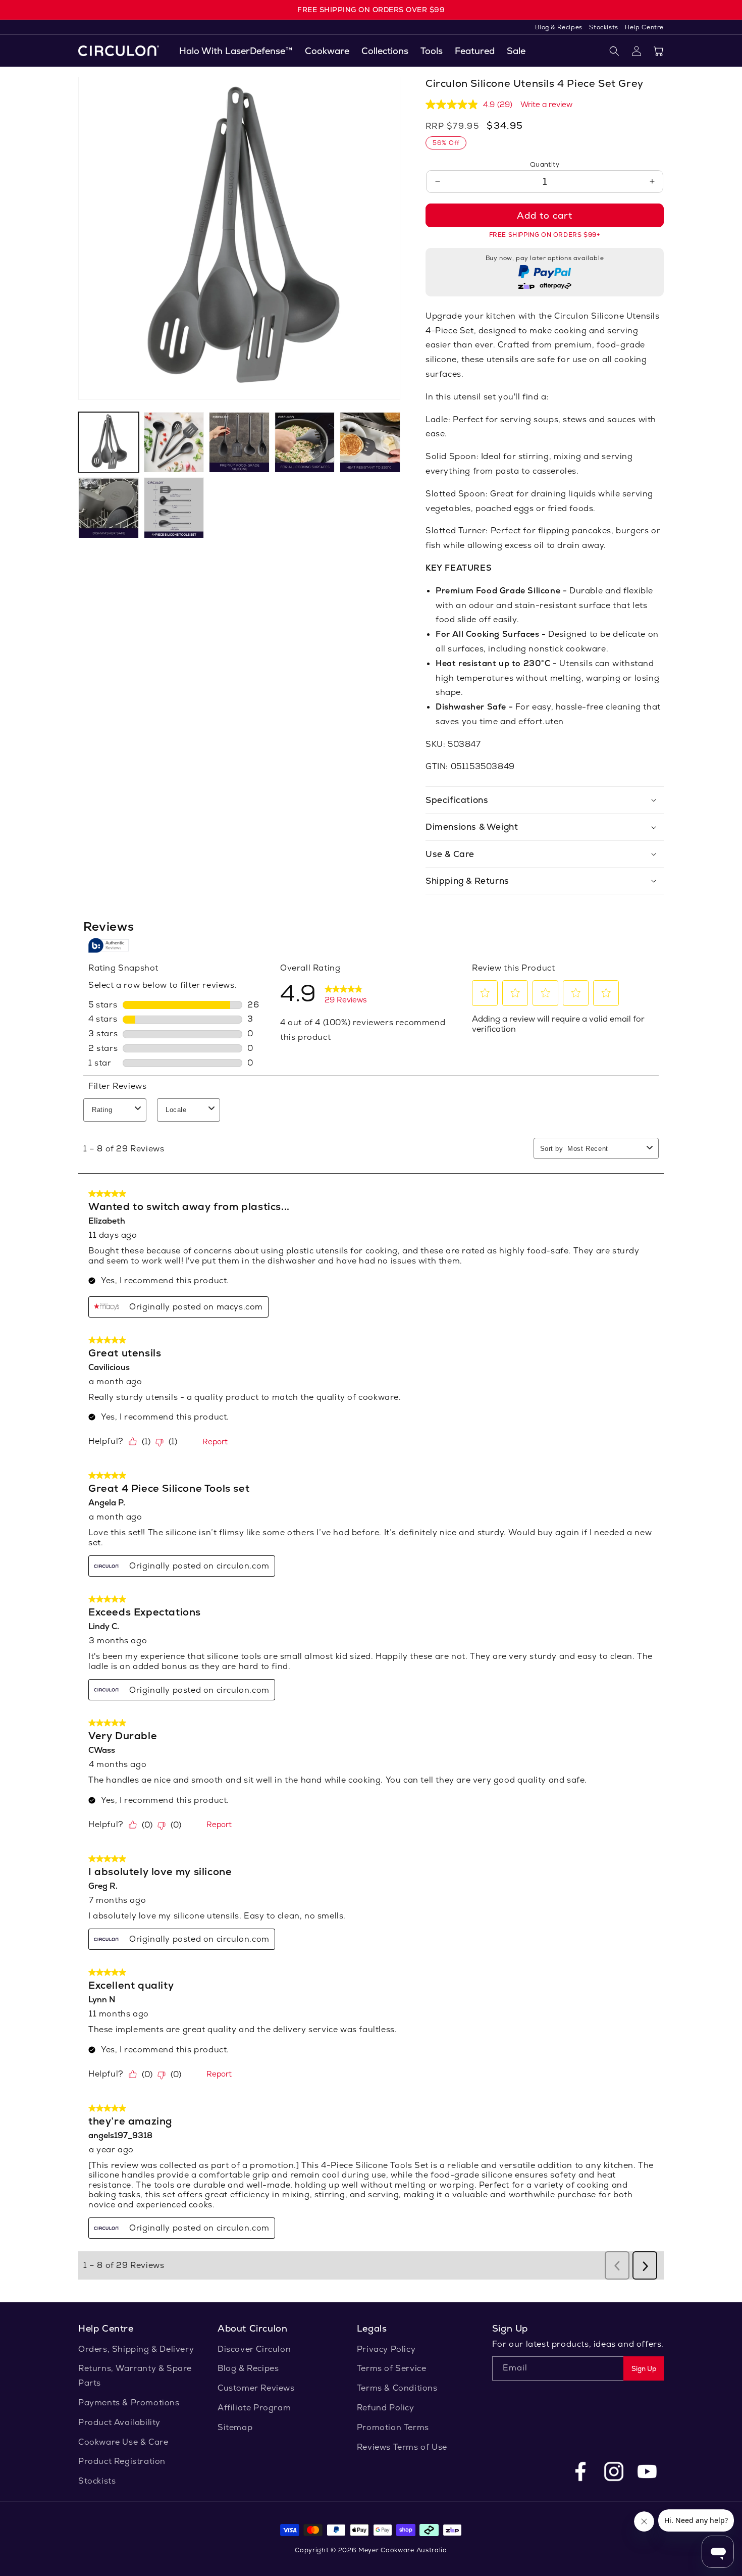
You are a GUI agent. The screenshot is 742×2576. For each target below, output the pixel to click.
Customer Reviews (256, 2388)
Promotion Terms (393, 2427)
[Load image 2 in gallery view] (174, 442)
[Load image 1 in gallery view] (109, 442)
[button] (327, 51)
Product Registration (122, 2461)
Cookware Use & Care (123, 2442)
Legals (372, 2328)
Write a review (546, 104)
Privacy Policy (386, 2349)
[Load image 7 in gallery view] (174, 508)
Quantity (545, 164)
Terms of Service (392, 2368)
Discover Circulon (254, 2349)
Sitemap (235, 2427)
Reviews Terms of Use (402, 2447)
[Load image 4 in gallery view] (305, 442)
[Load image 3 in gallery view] (239, 442)
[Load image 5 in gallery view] (370, 442)
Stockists (604, 27)
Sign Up (644, 2369)
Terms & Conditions (397, 2388)
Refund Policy (386, 2408)
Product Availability (119, 2422)
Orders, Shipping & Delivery (136, 2349)
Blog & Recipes (560, 27)
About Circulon (252, 2328)
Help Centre (644, 27)
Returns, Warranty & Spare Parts (135, 2376)
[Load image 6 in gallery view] (109, 508)
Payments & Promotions (129, 2403)
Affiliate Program (254, 2408)
